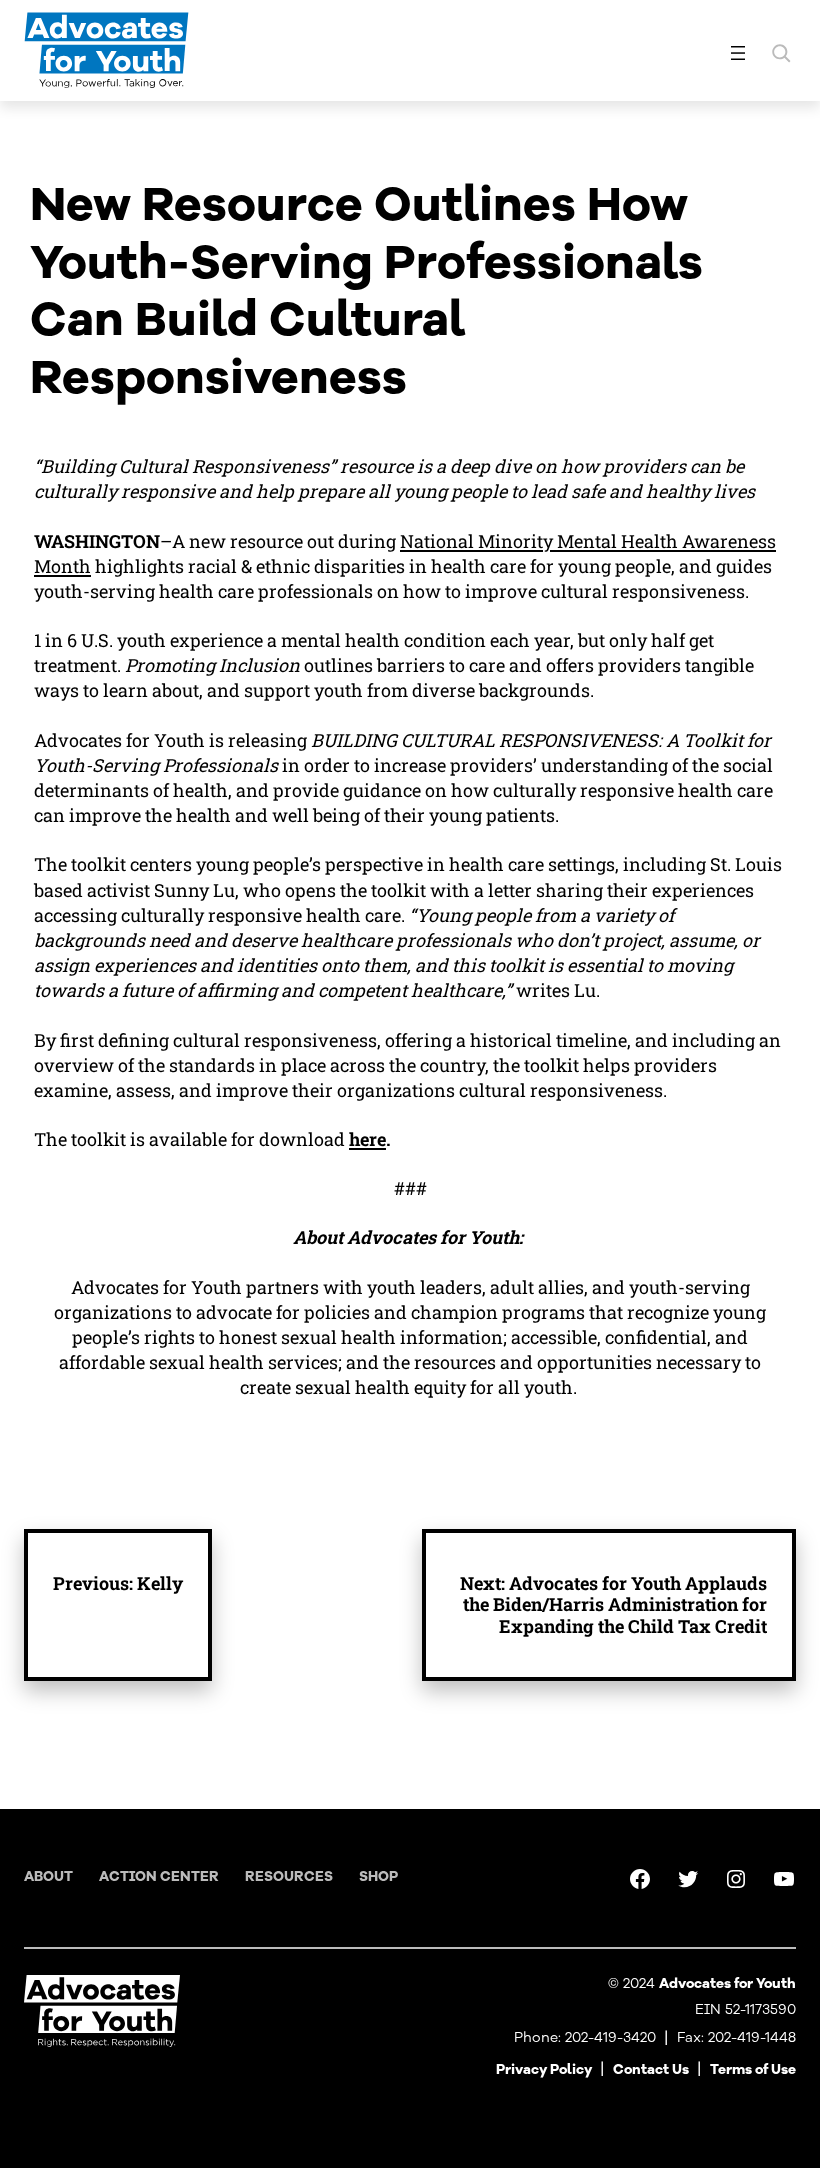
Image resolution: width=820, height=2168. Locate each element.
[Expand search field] (781, 53)
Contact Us (651, 2069)
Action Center (159, 1876)
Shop (378, 1876)
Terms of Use (753, 2069)
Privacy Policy (544, 2069)
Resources (289, 1876)
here (367, 1139)
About (48, 1876)
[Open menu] (738, 53)
